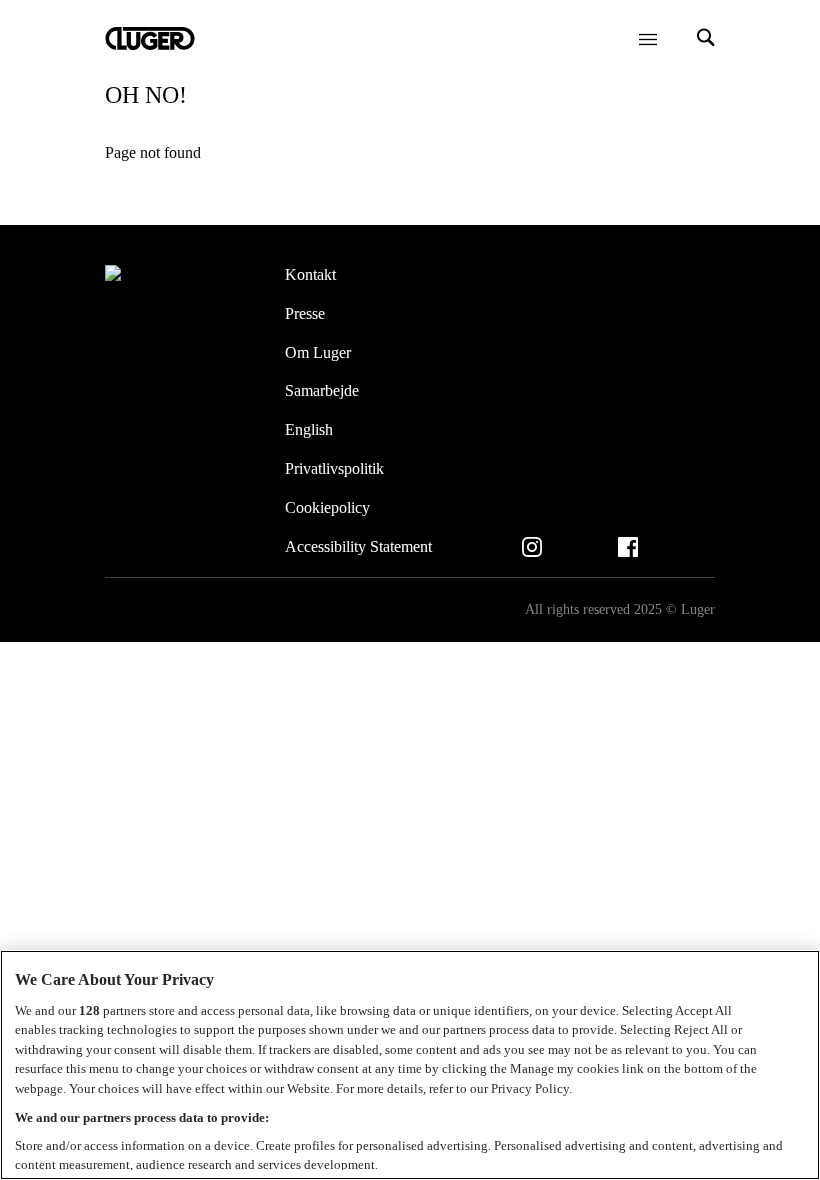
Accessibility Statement (358, 546)
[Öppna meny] (648, 39)
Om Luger (318, 352)
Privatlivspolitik (334, 468)
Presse (305, 313)
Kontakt (310, 274)
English (309, 429)
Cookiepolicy (327, 507)
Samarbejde (322, 390)
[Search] (706, 39)
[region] (410, 1065)
